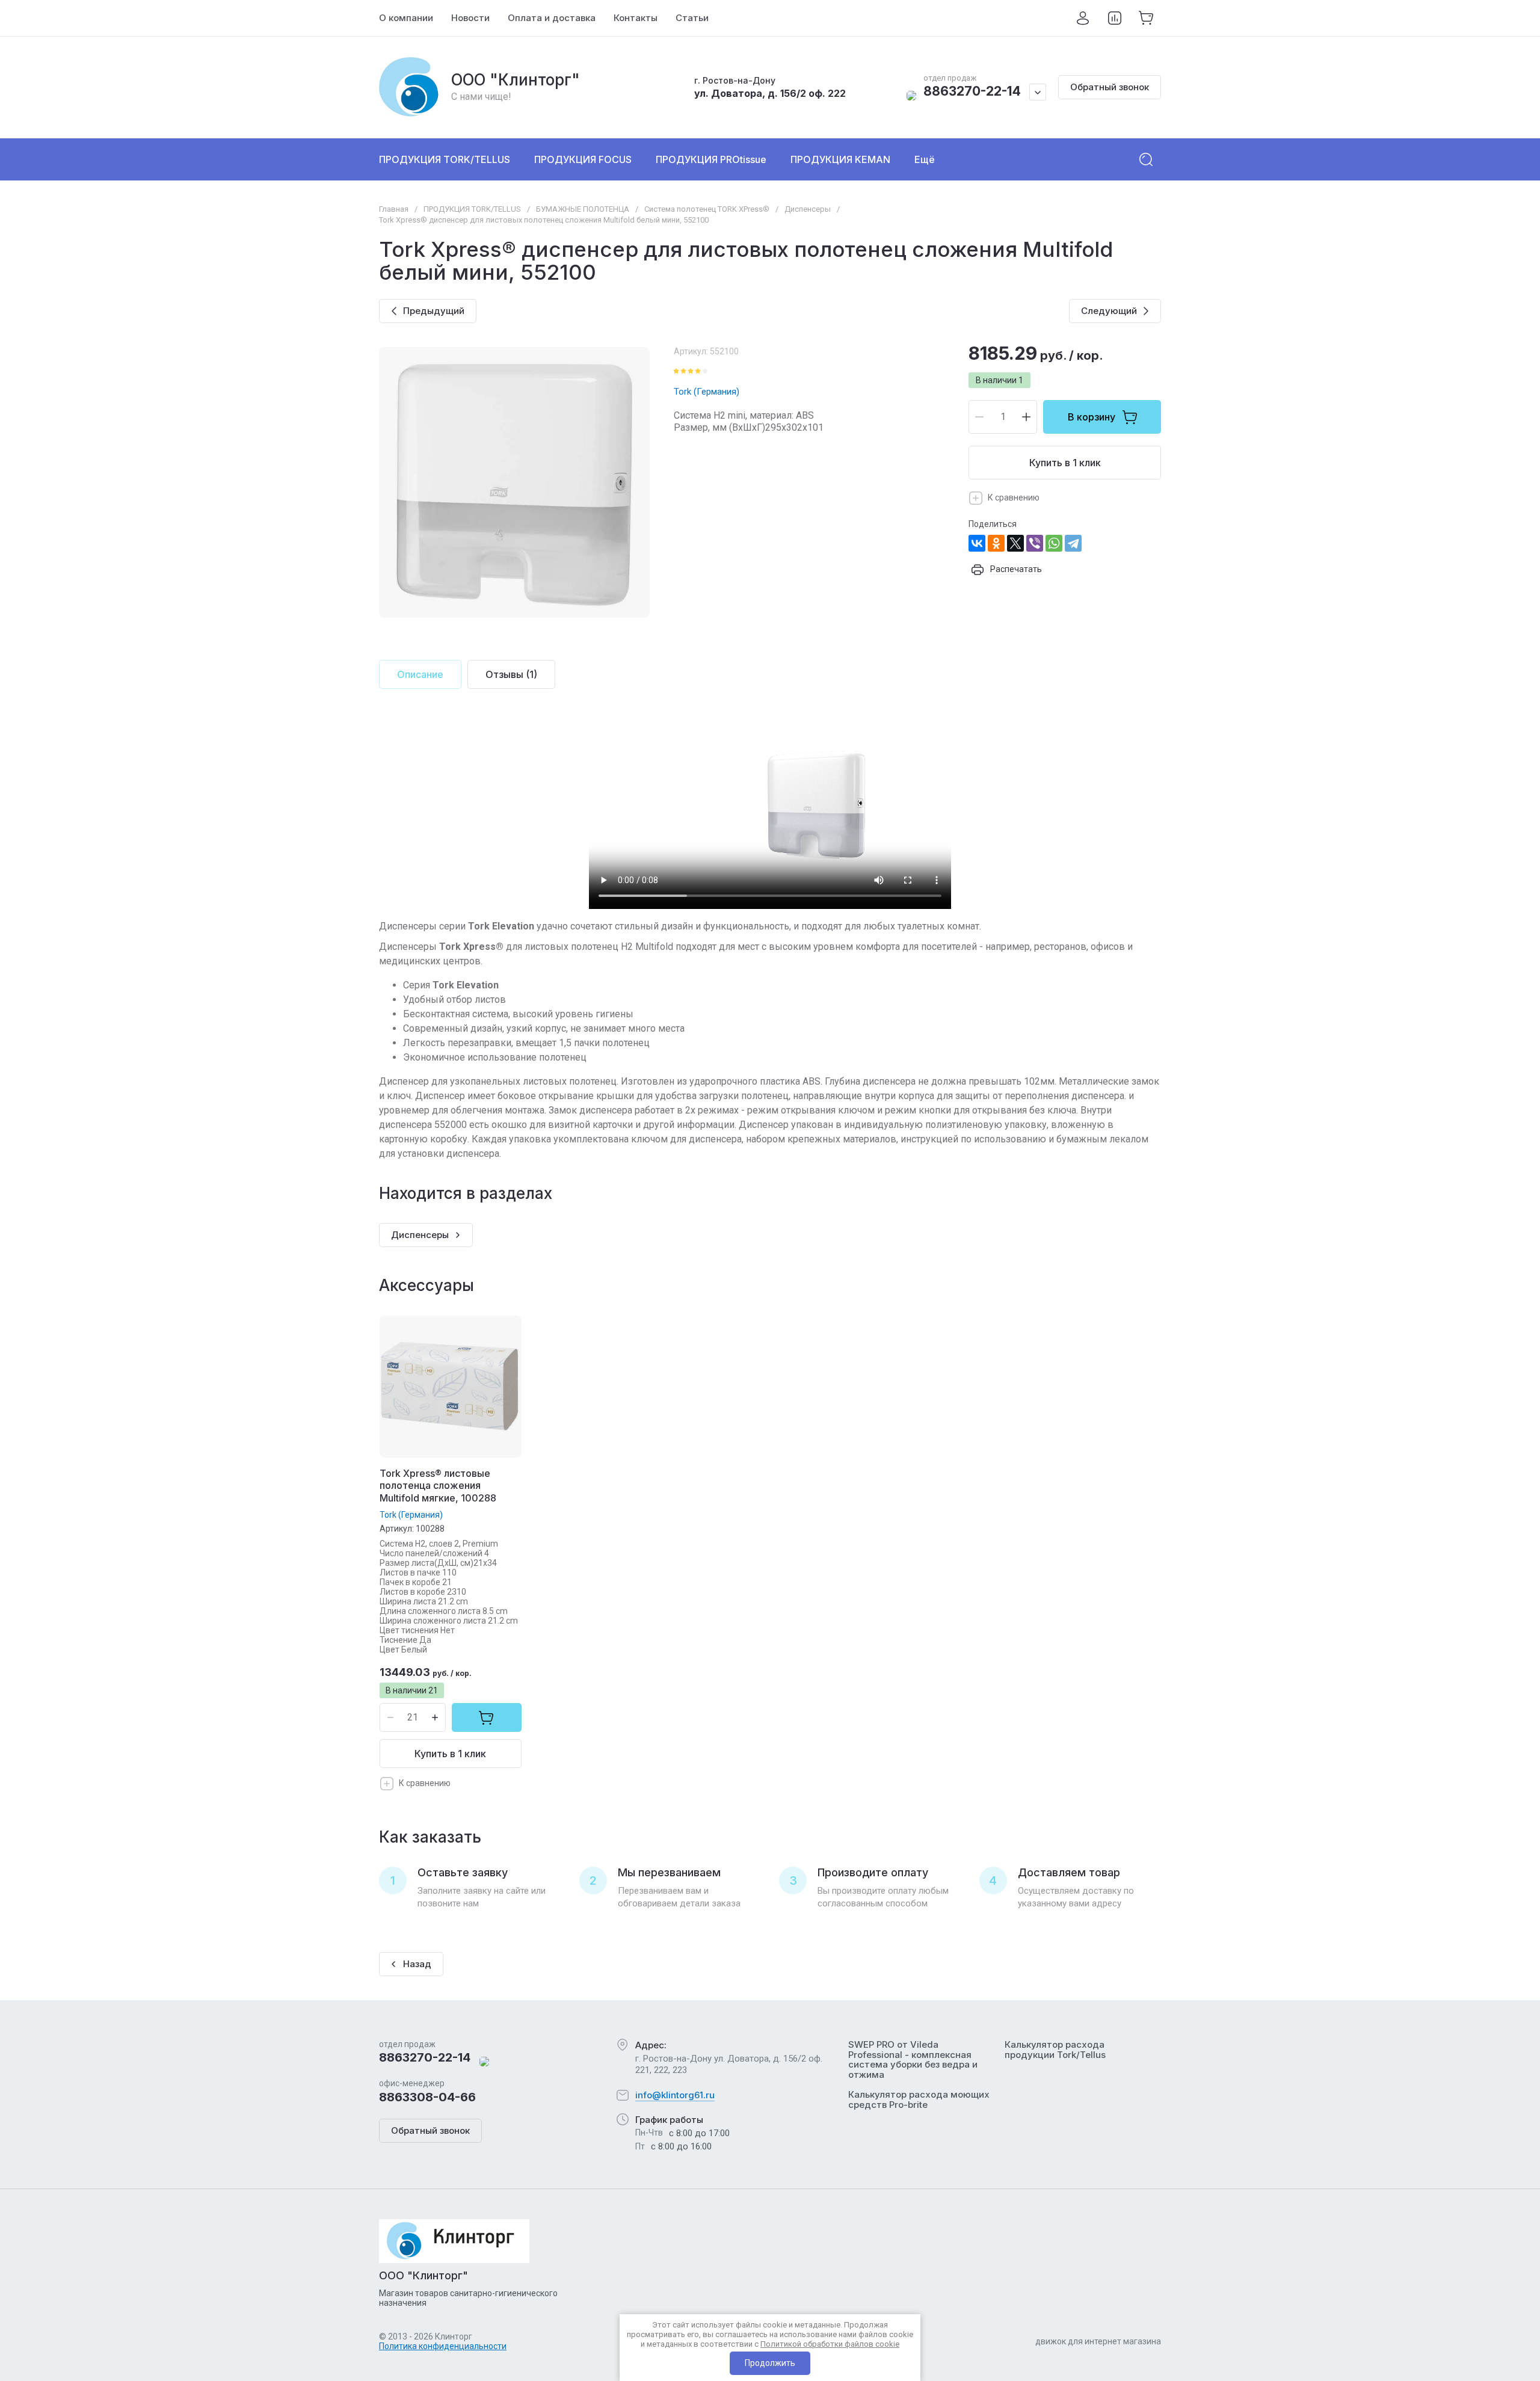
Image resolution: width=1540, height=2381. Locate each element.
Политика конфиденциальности (443, 2346)
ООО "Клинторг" (516, 80)
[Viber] (1035, 543)
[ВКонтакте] (977, 543)
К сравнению (1014, 497)
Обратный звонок (1110, 87)
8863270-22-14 (972, 91)
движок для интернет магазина (1098, 2341)
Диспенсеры (808, 209)
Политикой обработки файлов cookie (830, 2344)
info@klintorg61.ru (675, 2095)
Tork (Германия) (707, 392)
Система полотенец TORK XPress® (707, 209)
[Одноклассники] (996, 543)
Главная (394, 209)
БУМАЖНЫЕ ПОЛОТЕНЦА (583, 209)
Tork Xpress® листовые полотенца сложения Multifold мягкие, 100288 (438, 1486)
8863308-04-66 (427, 2097)
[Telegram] (1073, 543)
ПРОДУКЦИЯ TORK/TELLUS (472, 209)
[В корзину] (487, 1717)
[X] (1015, 543)
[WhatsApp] (1054, 543)
